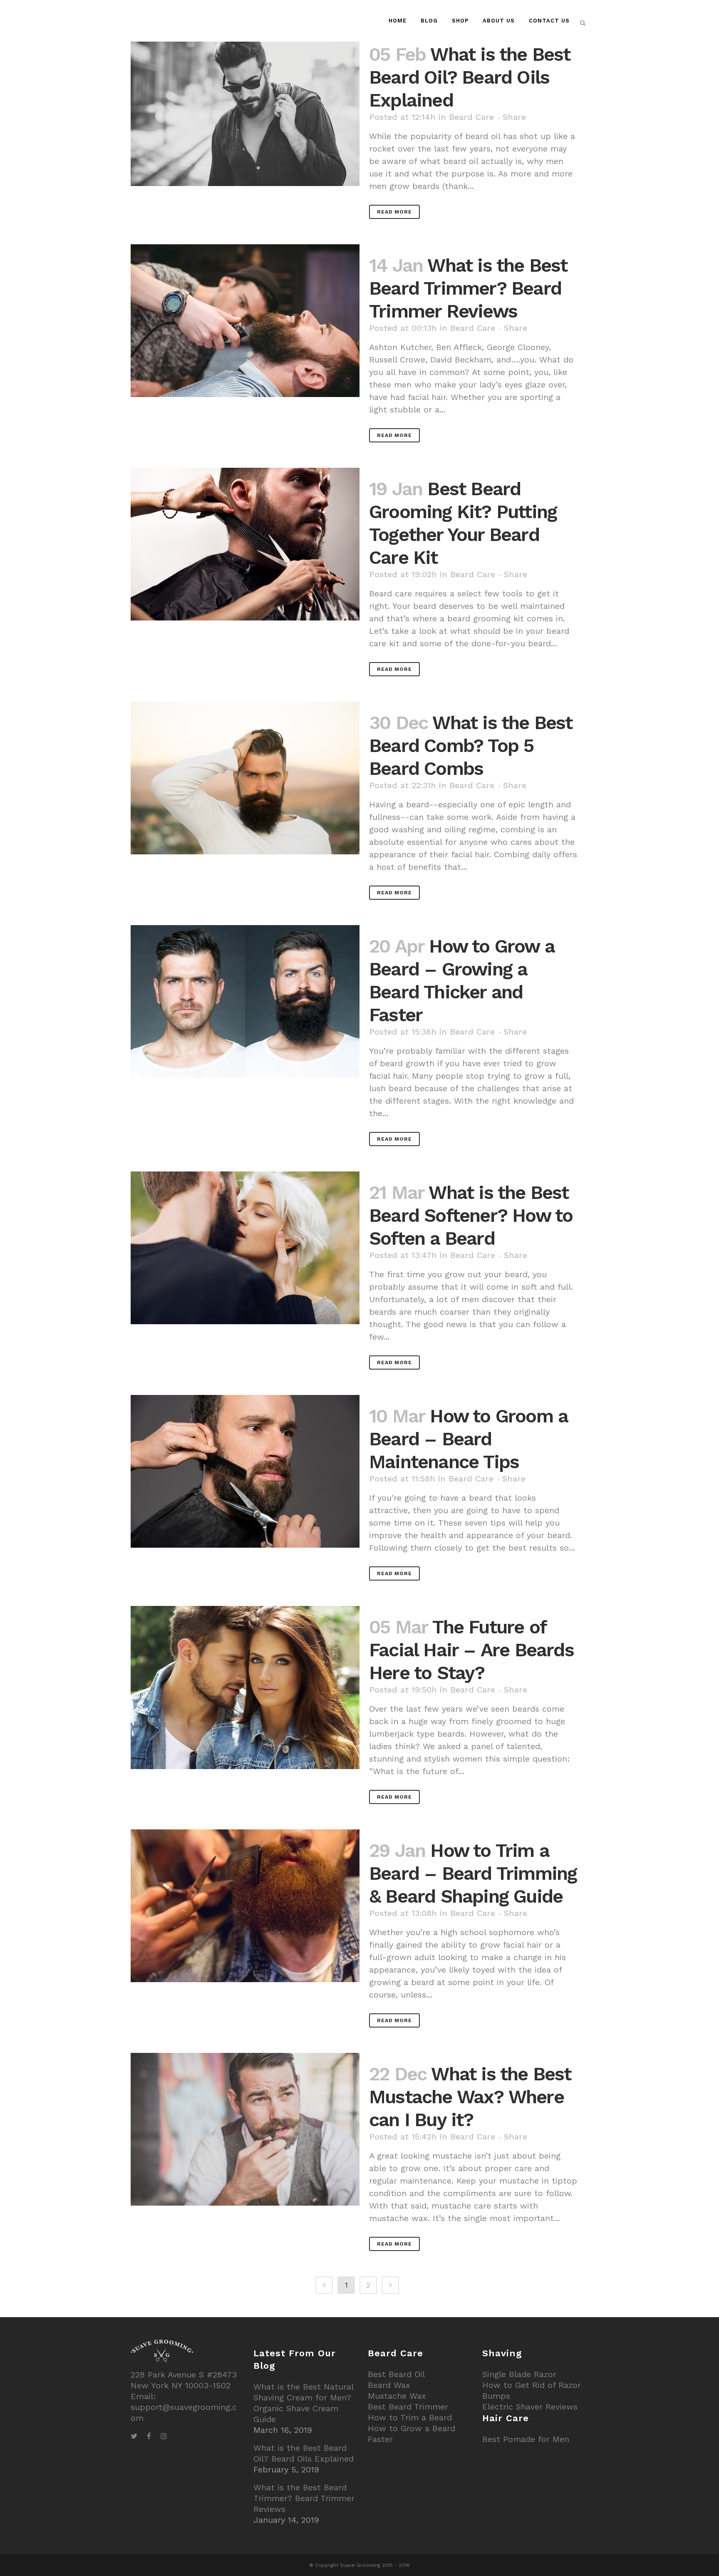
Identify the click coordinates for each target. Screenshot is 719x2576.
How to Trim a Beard (410, 2417)
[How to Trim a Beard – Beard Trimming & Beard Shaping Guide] (245, 1906)
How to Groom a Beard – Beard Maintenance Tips (468, 1439)
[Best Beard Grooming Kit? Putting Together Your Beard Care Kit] (245, 544)
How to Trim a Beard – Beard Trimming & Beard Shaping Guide (473, 1873)
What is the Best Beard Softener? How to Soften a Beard (471, 1215)
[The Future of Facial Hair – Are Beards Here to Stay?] (245, 1688)
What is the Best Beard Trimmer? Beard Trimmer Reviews (468, 288)
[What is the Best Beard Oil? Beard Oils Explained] (245, 110)
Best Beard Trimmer (408, 2407)
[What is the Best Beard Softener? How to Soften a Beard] (245, 1248)
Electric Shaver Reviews (530, 2407)
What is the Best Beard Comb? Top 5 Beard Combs (471, 746)
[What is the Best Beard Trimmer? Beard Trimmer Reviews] (245, 321)
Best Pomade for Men (526, 2439)
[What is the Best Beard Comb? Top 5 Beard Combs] (245, 778)
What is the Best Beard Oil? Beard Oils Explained (470, 77)
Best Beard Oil (396, 2374)
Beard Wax (389, 2385)
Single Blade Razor (519, 2374)
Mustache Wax (397, 2396)
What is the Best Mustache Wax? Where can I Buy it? (470, 2097)
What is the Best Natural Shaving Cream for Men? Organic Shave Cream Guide (303, 2403)
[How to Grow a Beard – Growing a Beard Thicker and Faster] (245, 1001)
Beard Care (471, 117)
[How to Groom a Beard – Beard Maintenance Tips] (245, 1471)
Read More (394, 212)
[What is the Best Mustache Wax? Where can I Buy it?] (245, 2129)
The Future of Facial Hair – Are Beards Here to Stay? (471, 1650)
